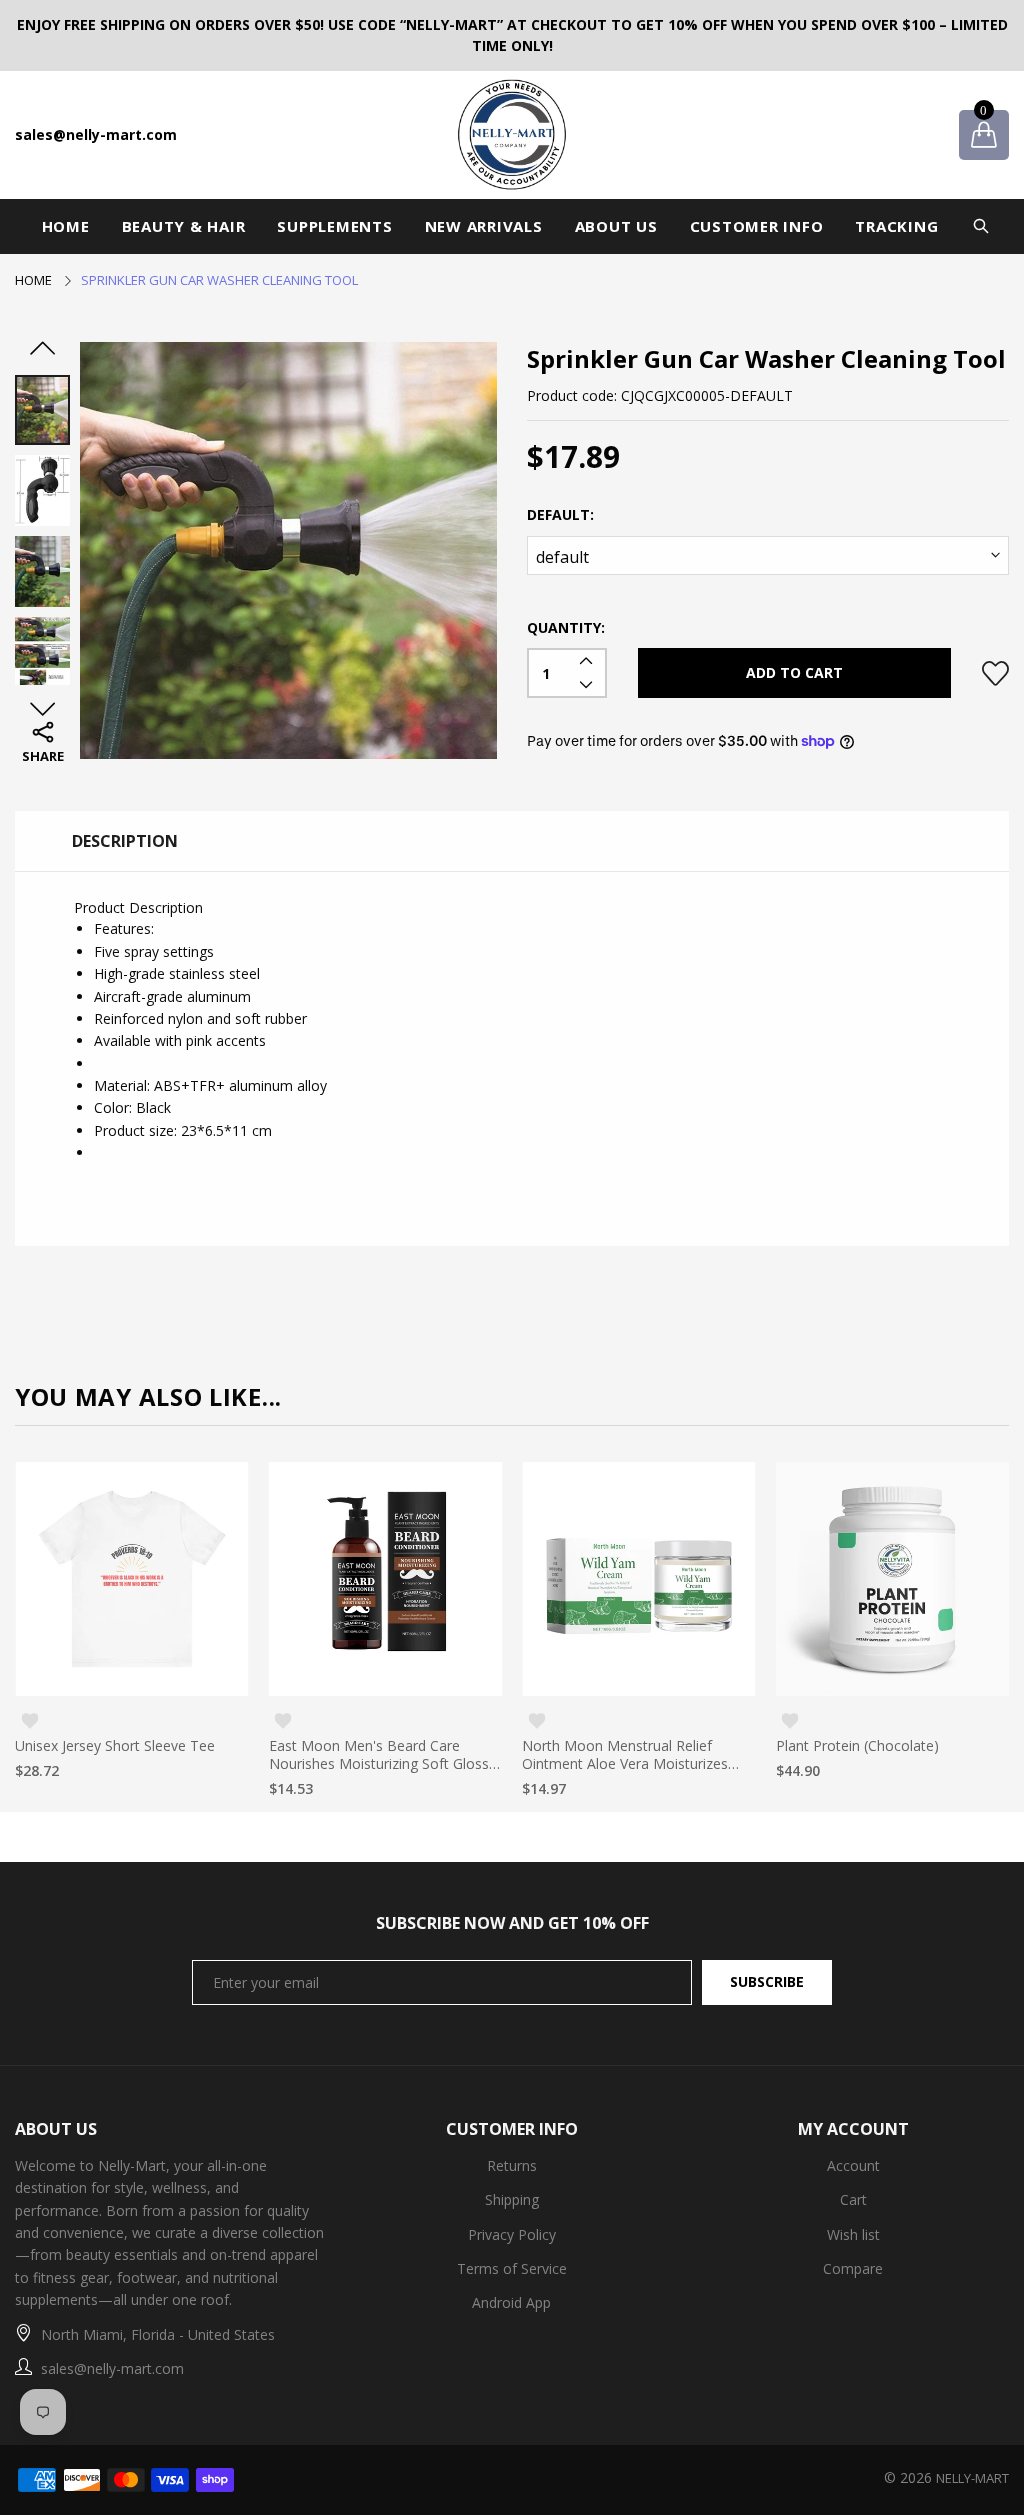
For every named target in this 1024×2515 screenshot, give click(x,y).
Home (66, 226)
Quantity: (566, 627)
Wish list (853, 2234)
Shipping (512, 2199)
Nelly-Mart (972, 2478)
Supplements (334, 226)
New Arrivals (484, 226)
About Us (616, 226)
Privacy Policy (512, 2234)
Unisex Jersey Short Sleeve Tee (115, 1746)
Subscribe (767, 1981)
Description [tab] (125, 841)
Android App (511, 2302)
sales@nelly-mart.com (96, 134)
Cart (853, 2199)
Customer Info (757, 226)
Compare (853, 2268)
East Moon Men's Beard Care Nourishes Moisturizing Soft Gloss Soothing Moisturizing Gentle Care (379, 1755)
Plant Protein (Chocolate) (857, 1746)
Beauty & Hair (184, 226)
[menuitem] (66, 226)
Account (853, 2165)
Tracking (896, 226)
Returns (512, 2165)
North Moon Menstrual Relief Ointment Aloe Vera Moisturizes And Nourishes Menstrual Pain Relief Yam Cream (625, 1755)
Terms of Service (512, 2268)
